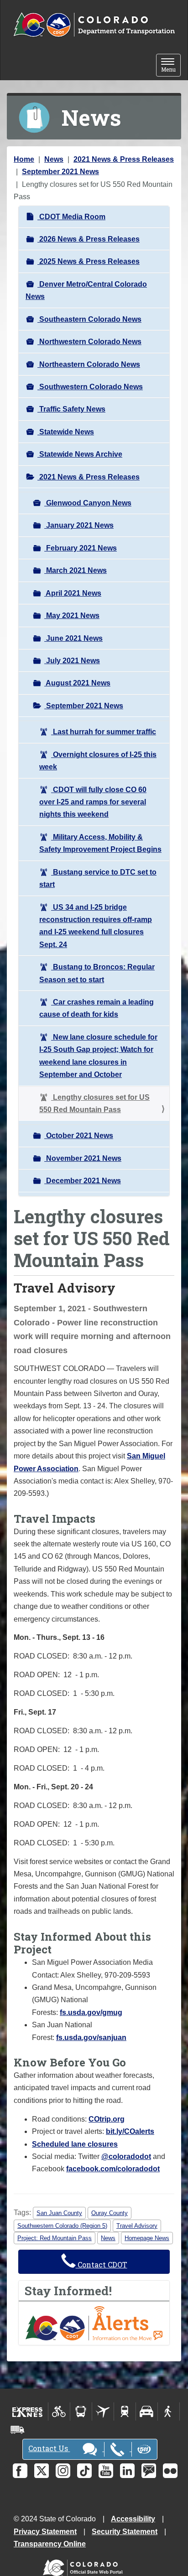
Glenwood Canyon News (88, 503)
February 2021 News (81, 548)
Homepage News (147, 2238)
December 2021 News (83, 1181)
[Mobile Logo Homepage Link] (94, 25)
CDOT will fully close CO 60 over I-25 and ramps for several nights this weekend (93, 802)
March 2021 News (76, 570)
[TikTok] (84, 2471)
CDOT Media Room (71, 217)
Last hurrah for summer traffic (104, 732)
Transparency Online (50, 2544)
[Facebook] (20, 2471)
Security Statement (125, 2532)
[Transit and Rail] (81, 2411)
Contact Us (49, 2448)
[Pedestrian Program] (169, 2411)
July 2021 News (72, 661)
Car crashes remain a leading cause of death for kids (97, 1008)
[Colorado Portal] (85, 2566)
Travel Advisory (137, 2226)
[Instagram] (63, 2471)
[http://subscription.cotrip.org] (94, 2323)
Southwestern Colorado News (90, 387)
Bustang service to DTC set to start (98, 878)
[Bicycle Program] (59, 2411)
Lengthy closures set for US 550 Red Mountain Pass (94, 1103)
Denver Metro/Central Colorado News (86, 290)
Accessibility (133, 2519)
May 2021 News (72, 616)
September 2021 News (60, 172)
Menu (171, 66)
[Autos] (147, 2411)
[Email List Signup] (149, 2471)
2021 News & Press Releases (124, 159)
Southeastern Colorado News (89, 319)
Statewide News (66, 432)
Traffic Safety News (71, 409)
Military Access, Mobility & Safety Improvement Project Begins (100, 843)
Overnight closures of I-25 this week (98, 761)
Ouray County (110, 2213)
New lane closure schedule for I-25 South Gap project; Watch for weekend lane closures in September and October (98, 1056)
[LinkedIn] (127, 2471)
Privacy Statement (45, 2532)
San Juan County (59, 2213)
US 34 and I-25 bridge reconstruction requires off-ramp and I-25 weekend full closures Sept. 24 (96, 926)
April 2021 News (73, 593)
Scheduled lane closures (75, 2144)
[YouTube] (106, 2471)
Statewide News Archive (80, 454)
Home (24, 159)
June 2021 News (73, 638)
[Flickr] (170, 2471)
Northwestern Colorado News (89, 342)
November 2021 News (83, 1158)
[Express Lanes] (28, 2411)
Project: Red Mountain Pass (55, 2238)
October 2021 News (79, 1136)
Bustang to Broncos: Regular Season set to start (97, 973)
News (54, 159)
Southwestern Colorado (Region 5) (62, 2226)
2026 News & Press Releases (89, 239)
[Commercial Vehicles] (17, 2430)
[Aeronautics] (103, 2411)
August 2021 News (77, 683)
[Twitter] (42, 2471)
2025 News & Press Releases (89, 261)
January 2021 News (79, 525)
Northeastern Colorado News (89, 364)
